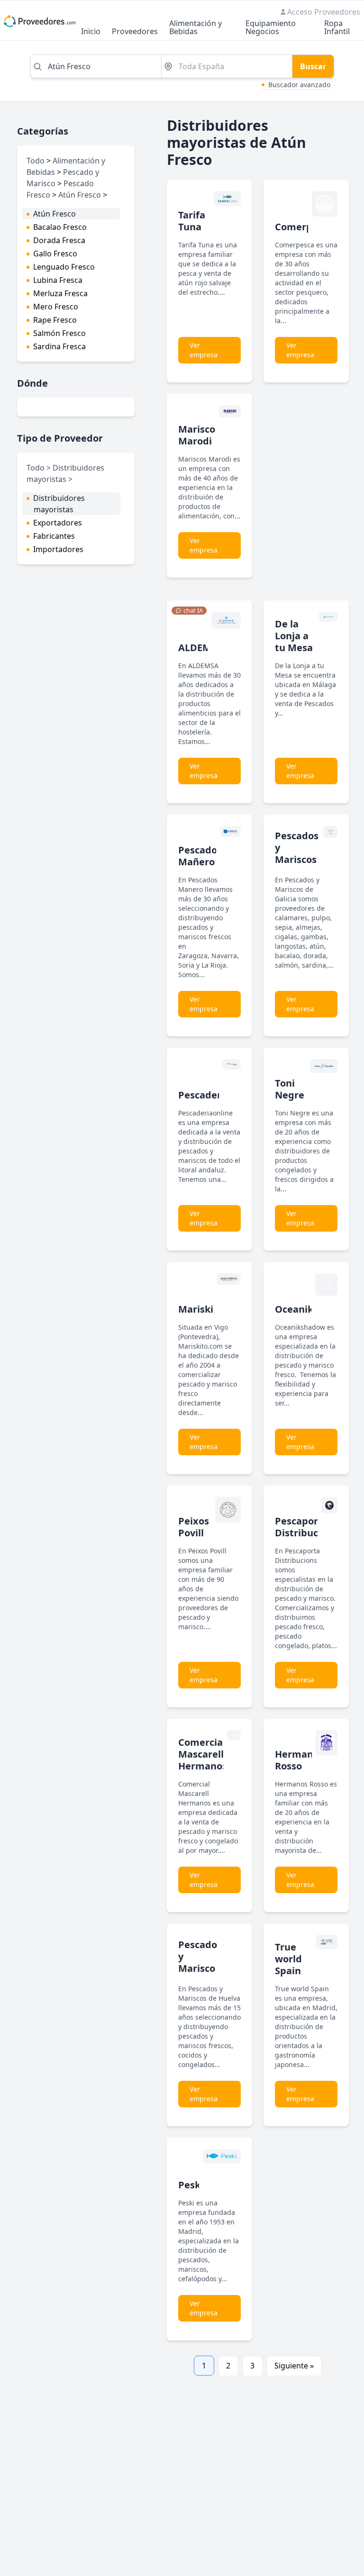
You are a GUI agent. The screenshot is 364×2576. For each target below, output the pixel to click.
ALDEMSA (201, 648)
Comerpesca (304, 227)
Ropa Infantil (337, 28)
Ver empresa (204, 350)
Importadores (58, 549)
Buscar (313, 66)
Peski (191, 2185)
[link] (189, 611)
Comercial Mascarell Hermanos (203, 1754)
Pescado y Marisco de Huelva (198, 1968)
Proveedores (135, 32)
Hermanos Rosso (299, 1760)
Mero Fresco (56, 307)
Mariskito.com (212, 1309)
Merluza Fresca (60, 293)
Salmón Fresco (59, 333)
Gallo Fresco (55, 254)
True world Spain (288, 1959)
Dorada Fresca (59, 240)
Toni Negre (290, 1089)
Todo (36, 161)
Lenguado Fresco (64, 267)
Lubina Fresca (58, 280)
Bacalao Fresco (60, 227)
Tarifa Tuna (192, 221)
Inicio (91, 32)
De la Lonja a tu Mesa (294, 636)
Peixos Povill (194, 1527)
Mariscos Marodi (199, 435)
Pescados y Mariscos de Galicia (297, 859)
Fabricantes (54, 536)
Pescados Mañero (200, 856)
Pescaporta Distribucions (306, 1527)
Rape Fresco (55, 320)
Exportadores (58, 523)
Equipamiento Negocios (271, 28)
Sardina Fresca (59, 346)
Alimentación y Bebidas (196, 28)
